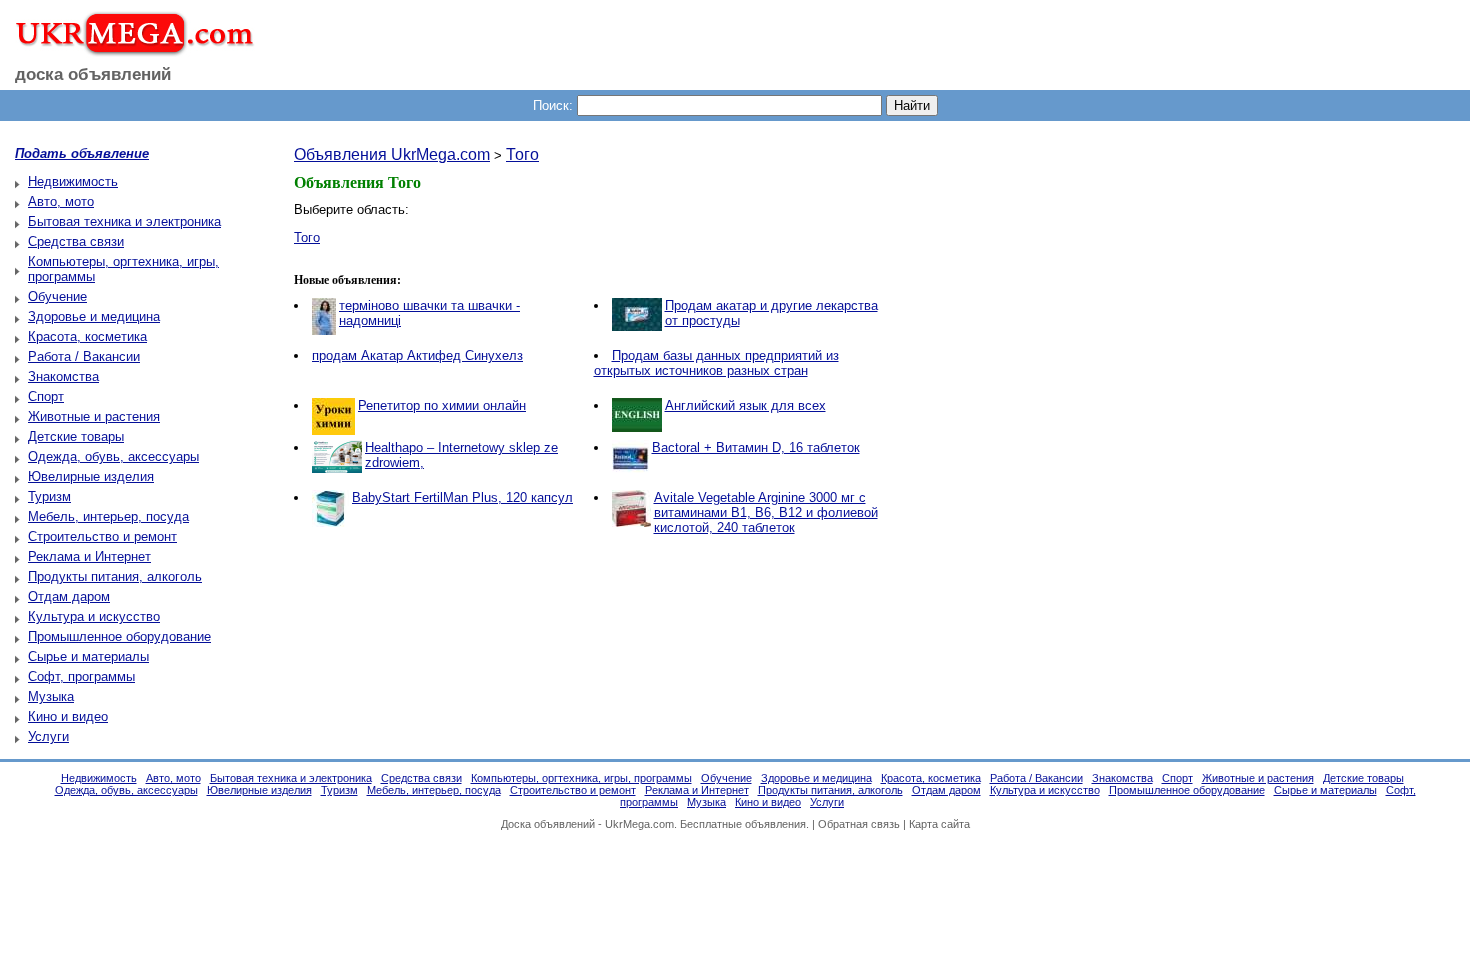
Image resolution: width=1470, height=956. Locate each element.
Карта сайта (939, 824)
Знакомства (63, 376)
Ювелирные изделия (91, 476)
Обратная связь (859, 824)
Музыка (51, 696)
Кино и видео (68, 716)
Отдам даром (69, 596)
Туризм (49, 496)
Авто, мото (61, 201)
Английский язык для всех (745, 405)
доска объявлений (93, 74)
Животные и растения (94, 416)
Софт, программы (81, 676)
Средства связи (76, 241)
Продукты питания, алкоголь (115, 576)
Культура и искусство (94, 616)
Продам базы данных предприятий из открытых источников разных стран (716, 363)
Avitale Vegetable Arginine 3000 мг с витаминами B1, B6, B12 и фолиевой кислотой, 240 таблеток (766, 512)
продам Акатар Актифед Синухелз (417, 355)
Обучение (57, 296)
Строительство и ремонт (102, 536)
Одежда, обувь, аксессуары (113, 456)
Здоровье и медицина (94, 316)
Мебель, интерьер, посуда (108, 516)
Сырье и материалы (88, 656)
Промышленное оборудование (119, 636)
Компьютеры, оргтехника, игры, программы (581, 778)
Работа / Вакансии (84, 356)
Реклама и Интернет (89, 556)
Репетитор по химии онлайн (442, 405)
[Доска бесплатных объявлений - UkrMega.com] (127, 49)
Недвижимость (73, 181)
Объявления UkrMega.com (392, 154)
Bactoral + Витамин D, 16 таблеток (756, 447)
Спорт (46, 396)
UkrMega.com (639, 824)
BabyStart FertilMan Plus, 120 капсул (462, 497)
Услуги (48, 736)
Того (522, 154)
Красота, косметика (87, 336)
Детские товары (76, 436)
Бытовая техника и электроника (124, 221)
